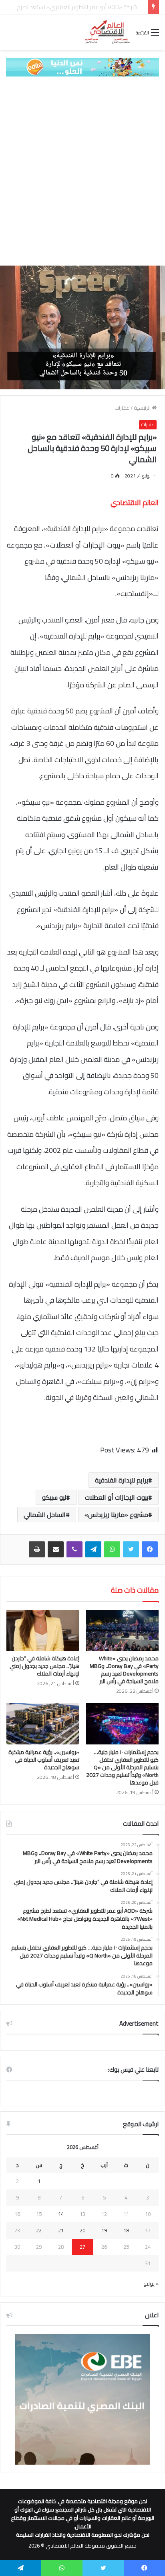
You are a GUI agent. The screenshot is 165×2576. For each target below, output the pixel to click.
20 (82, 2230)
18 (126, 2230)
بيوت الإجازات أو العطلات (117, 1497)
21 (61, 2230)
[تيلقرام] (93, 1549)
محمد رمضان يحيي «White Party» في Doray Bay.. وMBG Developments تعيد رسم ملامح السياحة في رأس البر (124, 1670)
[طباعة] (37, 1549)
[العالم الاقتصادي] (107, 32)
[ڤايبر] (74, 1549)
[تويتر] (131, 1549)
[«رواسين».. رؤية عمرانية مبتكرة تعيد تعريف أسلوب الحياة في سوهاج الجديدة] (43, 1724)
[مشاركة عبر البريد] (56, 1549)
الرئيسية (143, 408)
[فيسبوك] (150, 1549)
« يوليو (151, 2284)
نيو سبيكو (54, 1497)
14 (61, 2214)
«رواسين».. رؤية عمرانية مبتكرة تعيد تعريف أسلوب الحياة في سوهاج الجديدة (44, 1760)
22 (39, 2230)
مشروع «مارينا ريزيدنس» (116, 1515)
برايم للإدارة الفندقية (122, 1480)
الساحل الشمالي (45, 1515)
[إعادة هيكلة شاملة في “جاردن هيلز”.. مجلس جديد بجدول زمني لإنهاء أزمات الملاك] (43, 1630)
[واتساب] (112, 1549)
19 (104, 2230)
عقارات (122, 408)
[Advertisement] (82, 171)
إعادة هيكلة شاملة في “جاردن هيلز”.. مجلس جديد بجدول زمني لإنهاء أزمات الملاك (44, 1666)
